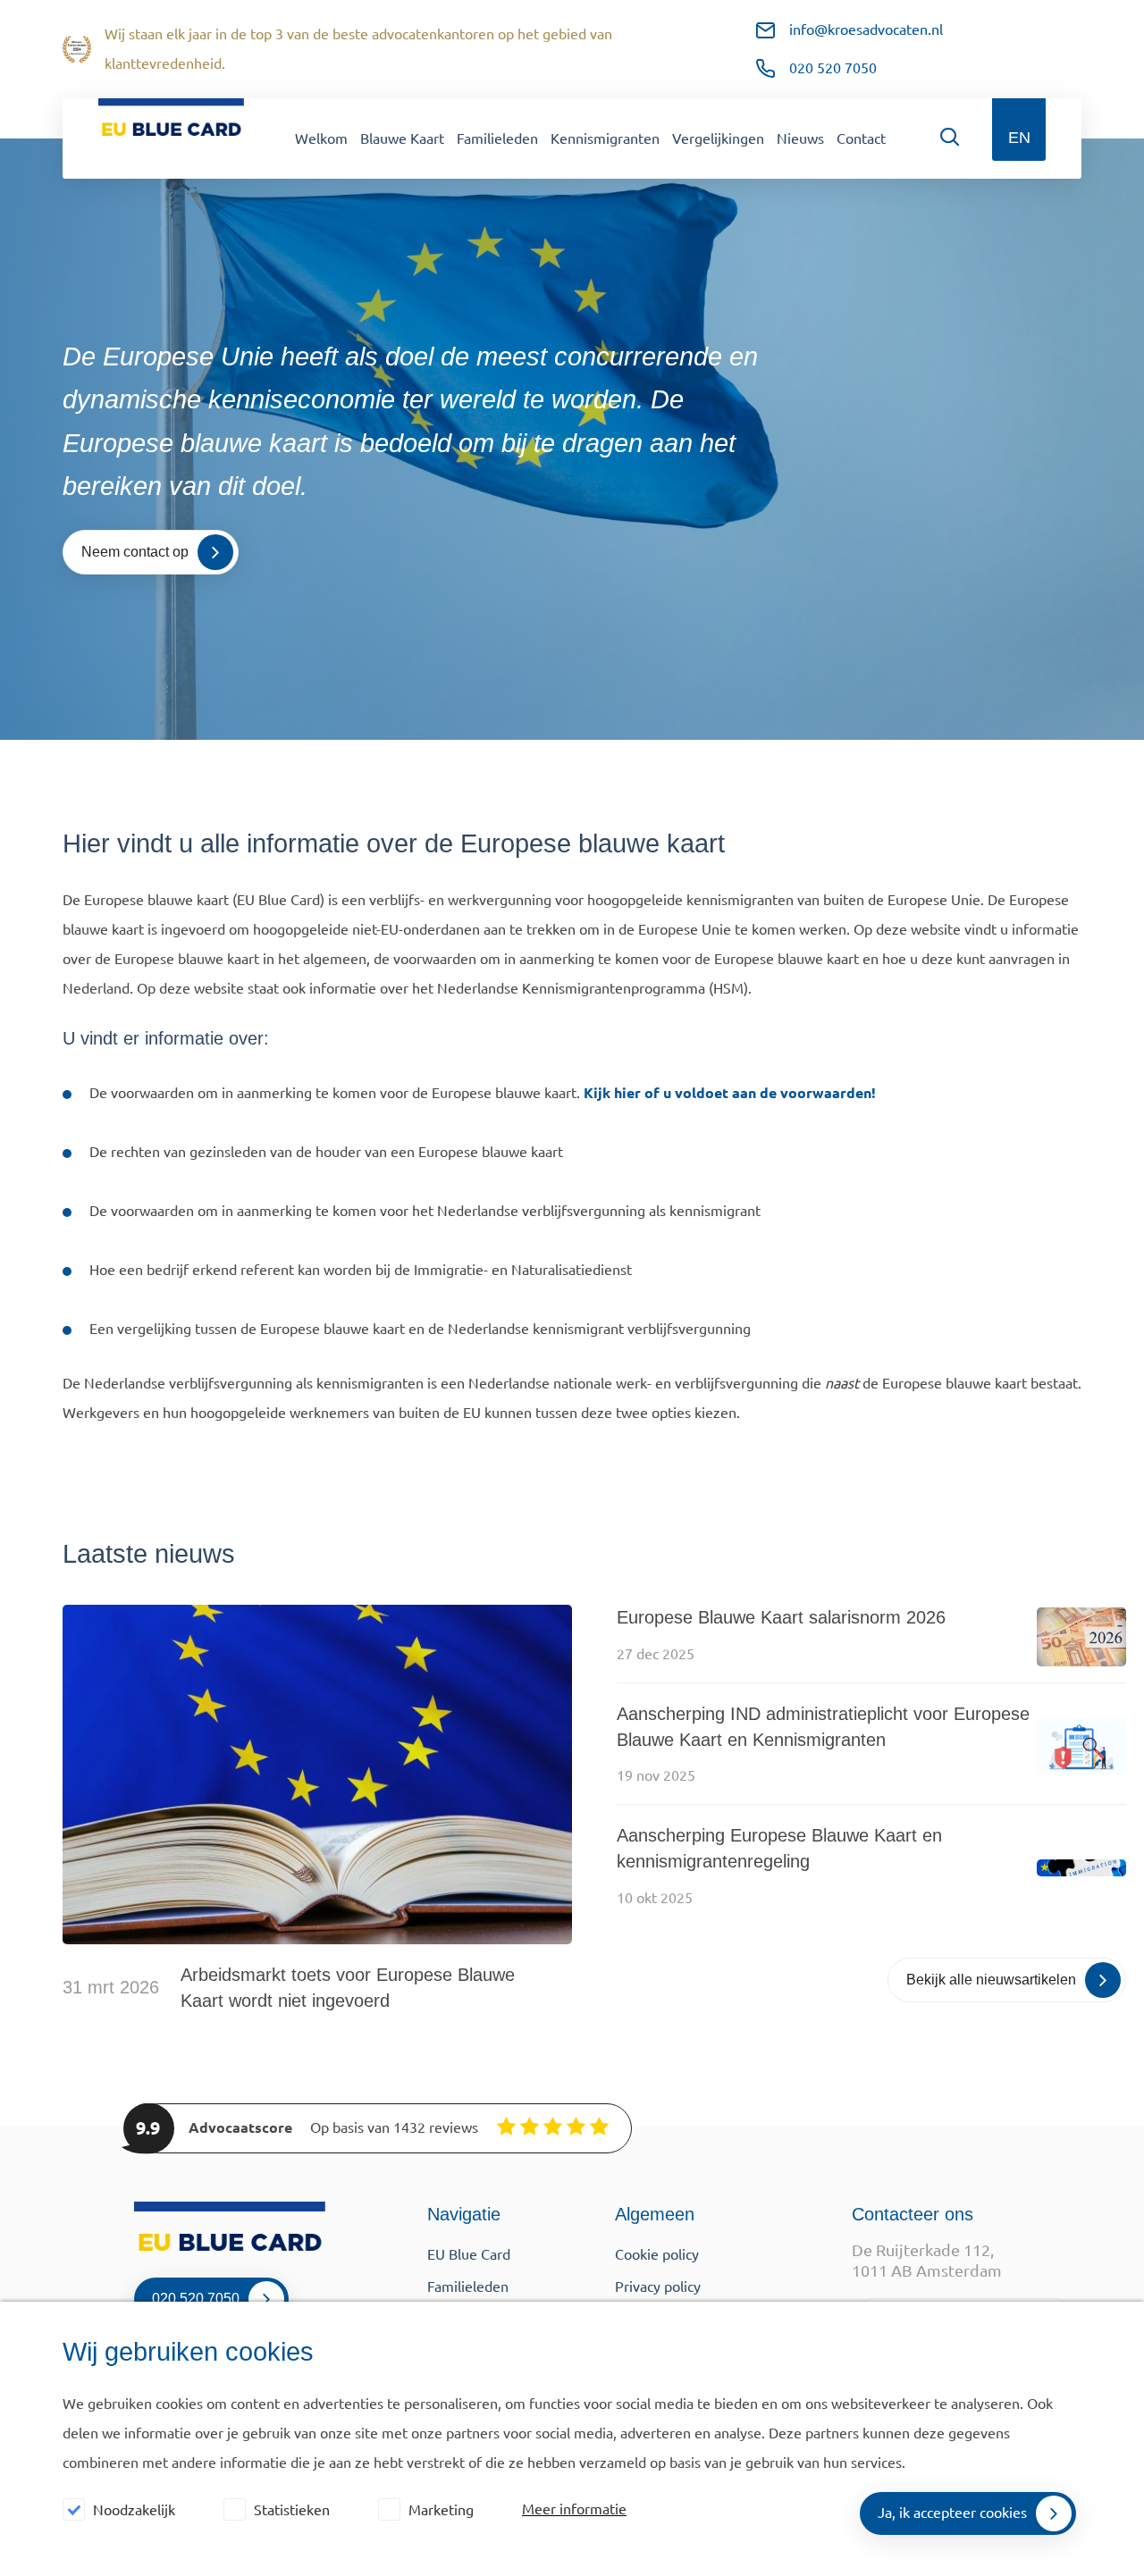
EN (1019, 138)
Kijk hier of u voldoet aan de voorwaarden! (730, 1093)
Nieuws (800, 138)
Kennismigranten (605, 138)
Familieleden (497, 138)
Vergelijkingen (718, 138)
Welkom (321, 138)
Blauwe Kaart (402, 138)
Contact (861, 138)
